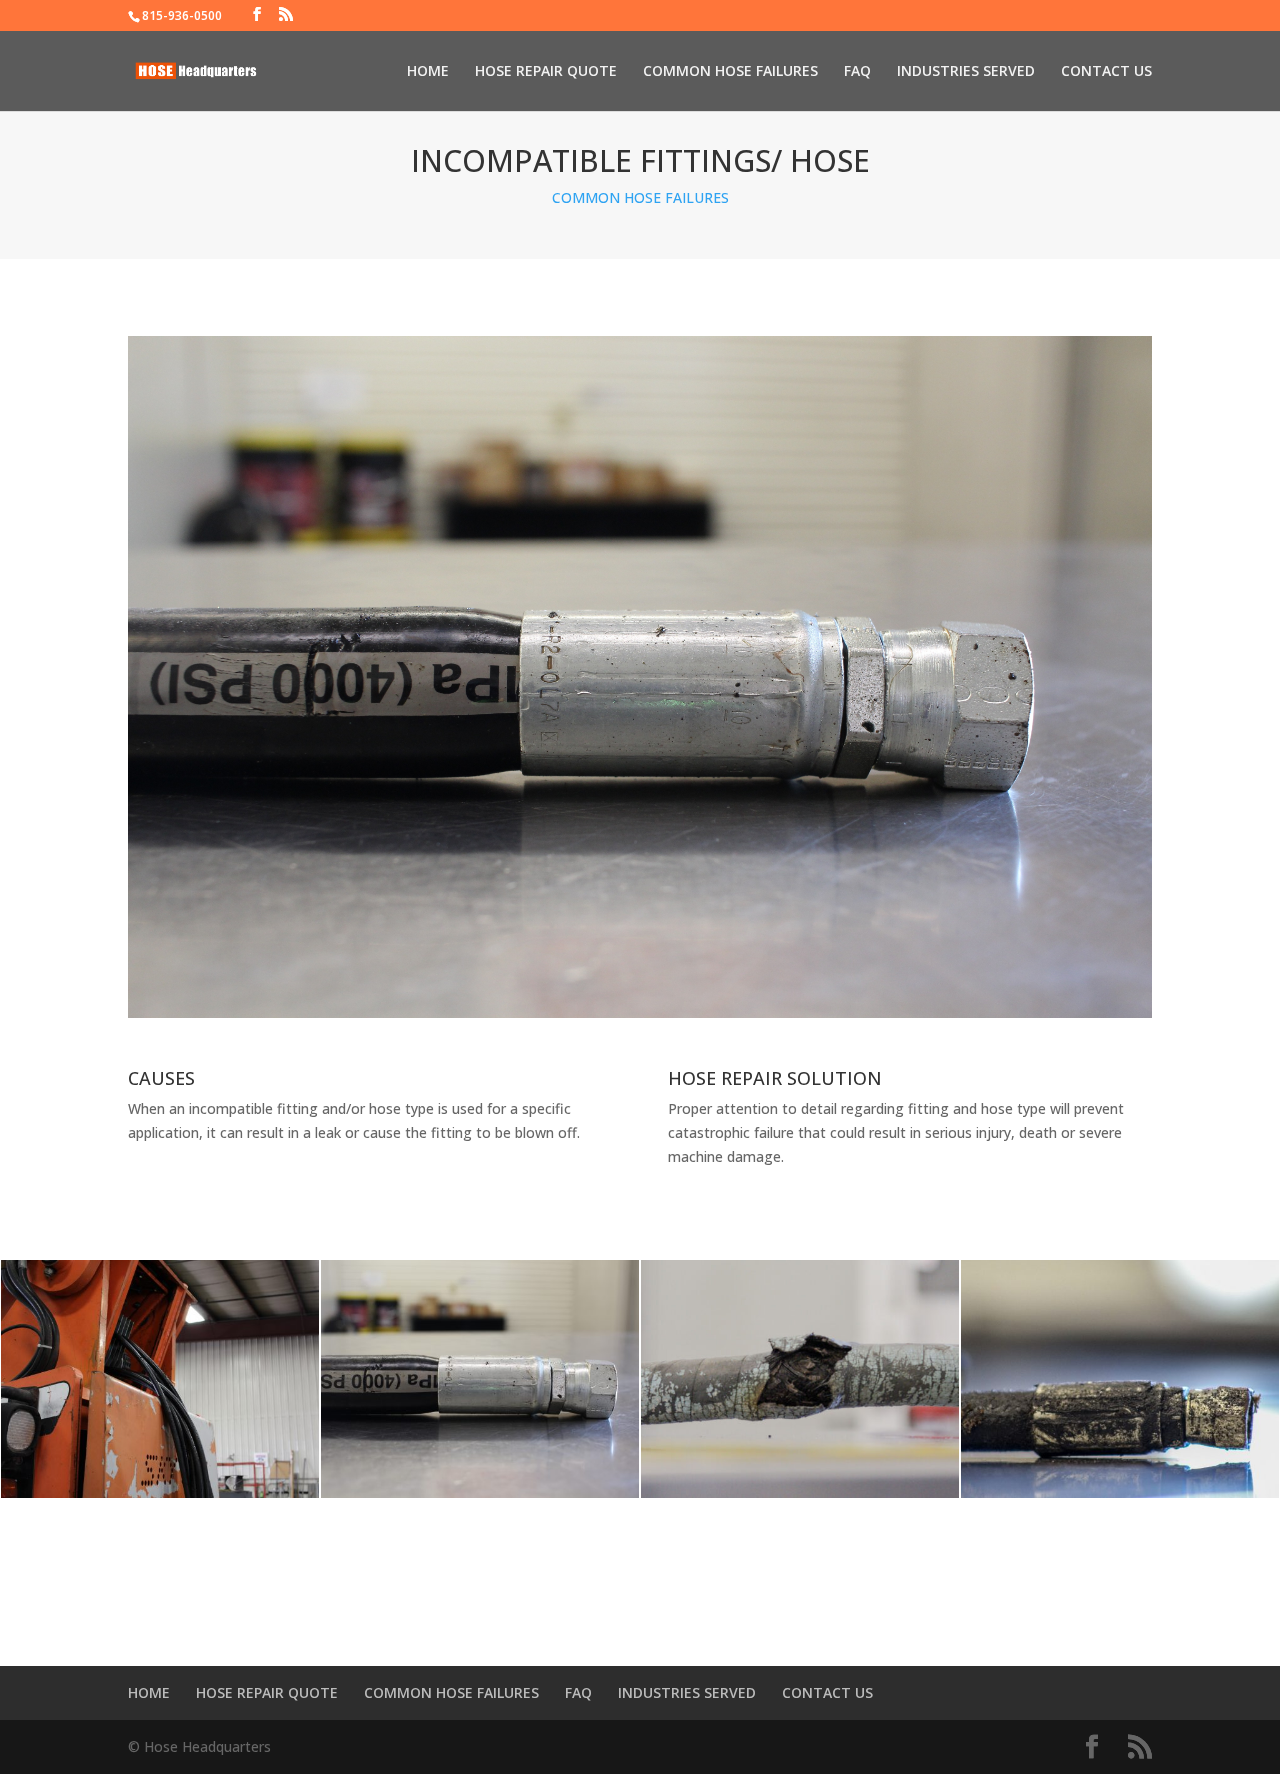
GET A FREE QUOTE (640, 1609)
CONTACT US (1106, 72)
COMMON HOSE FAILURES (730, 72)
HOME (428, 72)
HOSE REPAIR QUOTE (546, 72)
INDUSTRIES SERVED (966, 72)
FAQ (857, 72)
